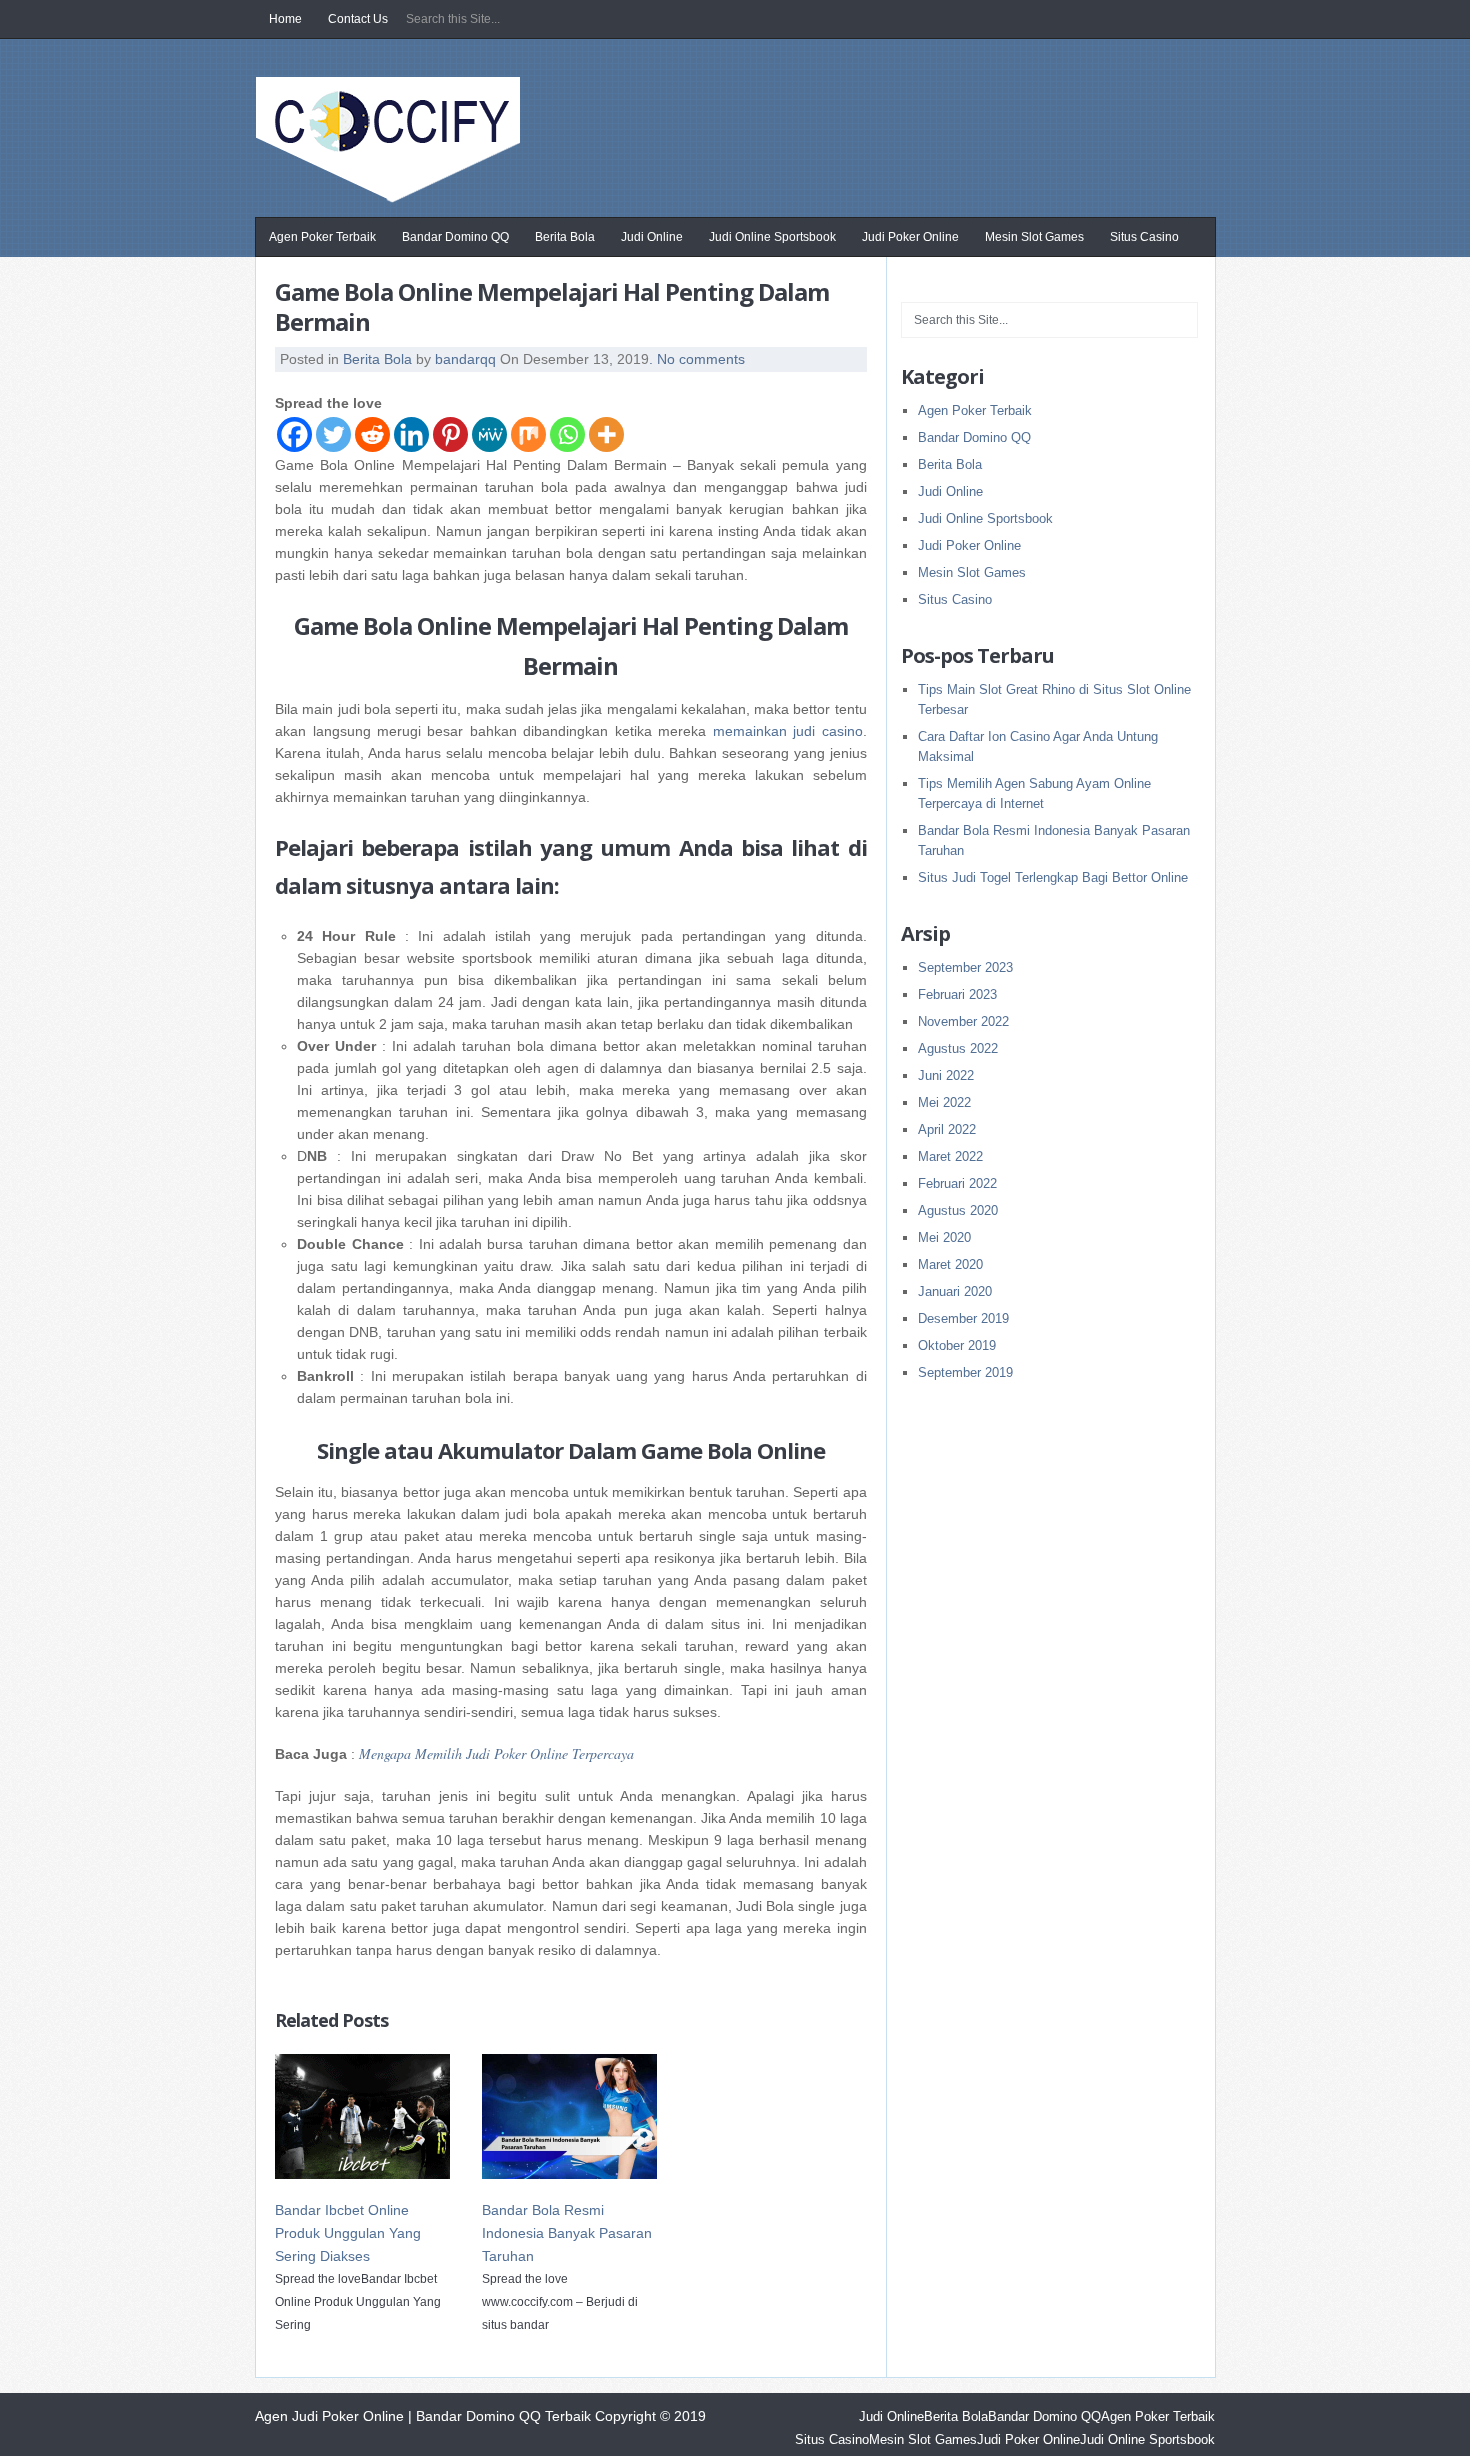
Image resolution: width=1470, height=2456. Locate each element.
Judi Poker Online (910, 237)
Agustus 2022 (958, 1048)
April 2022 (947, 1129)
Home (285, 19)
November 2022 (963, 1021)
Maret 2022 (950, 1156)
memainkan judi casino (788, 731)
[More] (606, 434)
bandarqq (465, 359)
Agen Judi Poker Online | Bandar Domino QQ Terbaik (392, 147)
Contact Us (358, 19)
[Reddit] (372, 434)
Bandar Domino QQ (455, 237)
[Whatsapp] (567, 434)
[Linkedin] (411, 434)
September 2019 (965, 1372)
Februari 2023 (957, 994)
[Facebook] (294, 434)
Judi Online (652, 237)
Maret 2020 (950, 1264)
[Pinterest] (450, 434)
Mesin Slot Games (1034, 237)
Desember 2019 (963, 1318)
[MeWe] (489, 434)
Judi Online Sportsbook (772, 237)
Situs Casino (1144, 237)
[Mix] (528, 434)
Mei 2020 (944, 1237)
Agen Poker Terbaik (322, 237)
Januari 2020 (955, 1291)
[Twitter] (333, 434)
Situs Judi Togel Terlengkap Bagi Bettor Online (1053, 877)
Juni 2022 (946, 1075)
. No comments (697, 359)
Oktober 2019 (957, 1345)
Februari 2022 (957, 1183)
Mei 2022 (944, 1102)
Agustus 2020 (958, 1210)
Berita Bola (565, 237)
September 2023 (965, 967)
